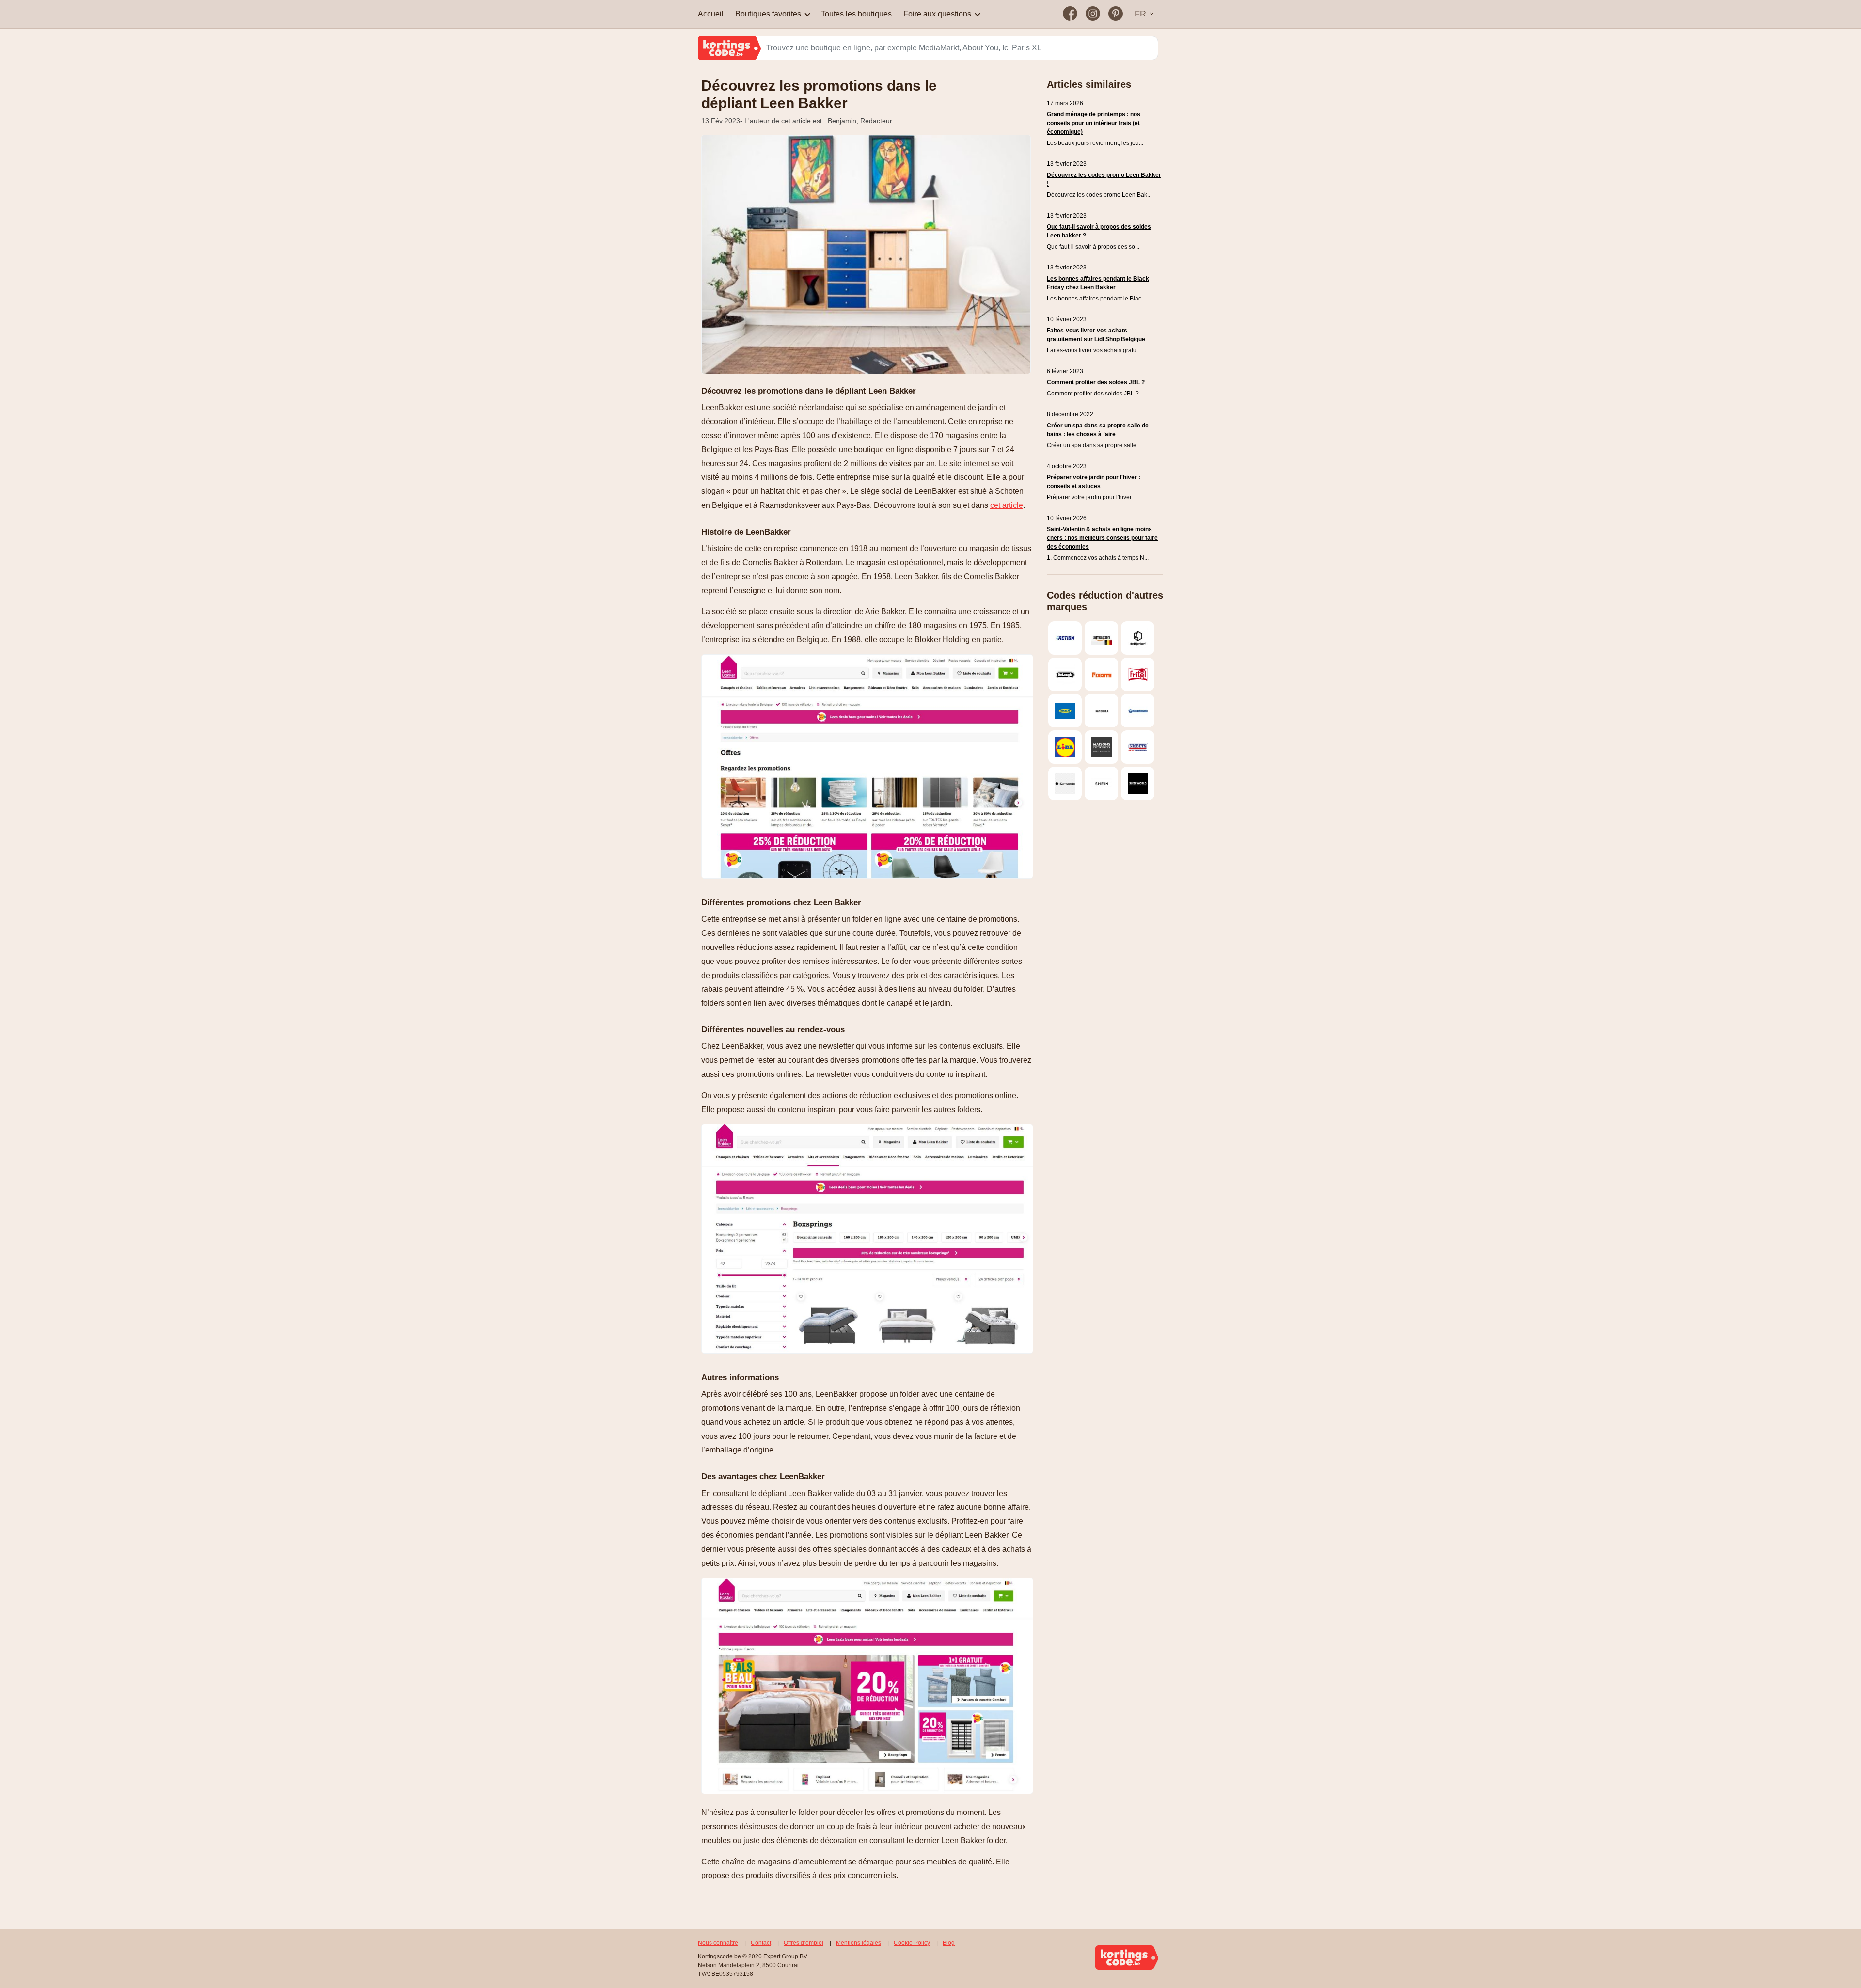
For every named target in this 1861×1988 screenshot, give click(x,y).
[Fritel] (1138, 674)
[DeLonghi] (1065, 674)
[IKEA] (1065, 711)
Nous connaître (718, 1943)
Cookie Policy (912, 1943)
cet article (1007, 505)
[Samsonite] (1065, 783)
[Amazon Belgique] (1101, 638)
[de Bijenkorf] (1138, 638)
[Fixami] (1101, 674)
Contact (761, 1943)
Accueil (711, 14)
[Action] (1065, 638)
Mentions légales (859, 1943)
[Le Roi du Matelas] (1138, 711)
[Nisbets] (1138, 747)
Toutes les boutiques (856, 14)
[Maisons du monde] (1101, 747)
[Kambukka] (1101, 711)
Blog (949, 1943)
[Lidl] (1065, 747)
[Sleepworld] (1138, 783)
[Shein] (1101, 783)
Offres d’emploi (804, 1943)
